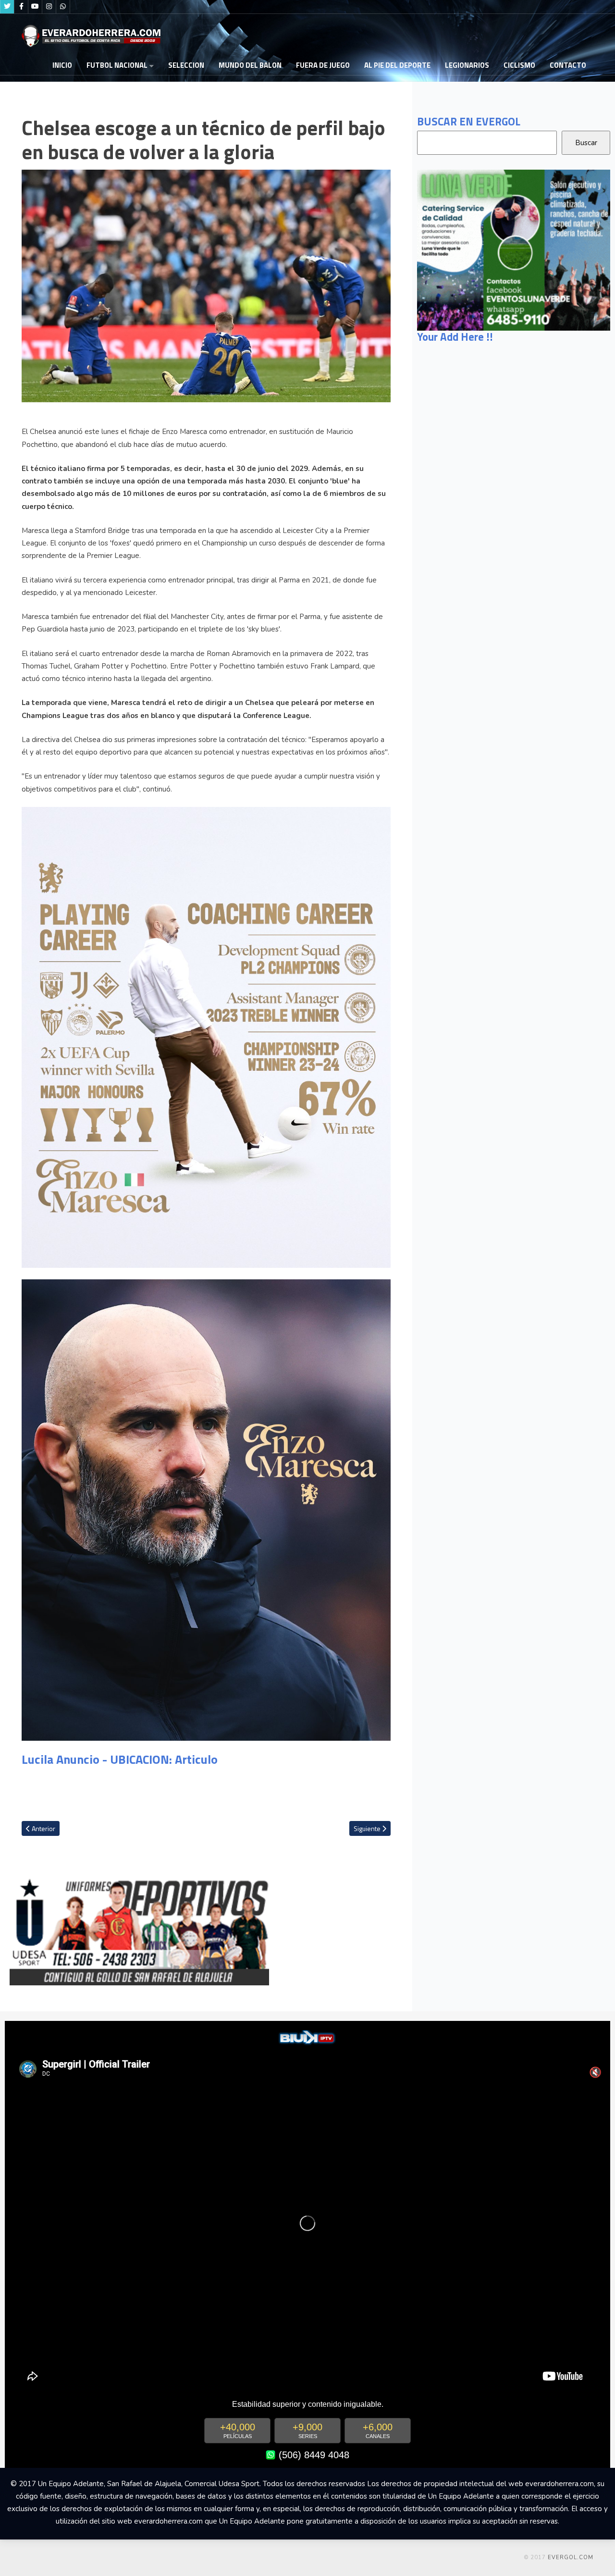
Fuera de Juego (323, 65)
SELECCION (186, 65)
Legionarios (467, 65)
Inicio (62, 65)
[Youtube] (35, 7)
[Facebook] (21, 7)
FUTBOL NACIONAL (117, 65)
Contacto (568, 65)
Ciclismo (519, 65)
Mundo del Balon (250, 65)
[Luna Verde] (514, 249)
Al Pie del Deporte (397, 65)
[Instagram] (49, 7)
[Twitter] (7, 7)
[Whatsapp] (63, 7)
